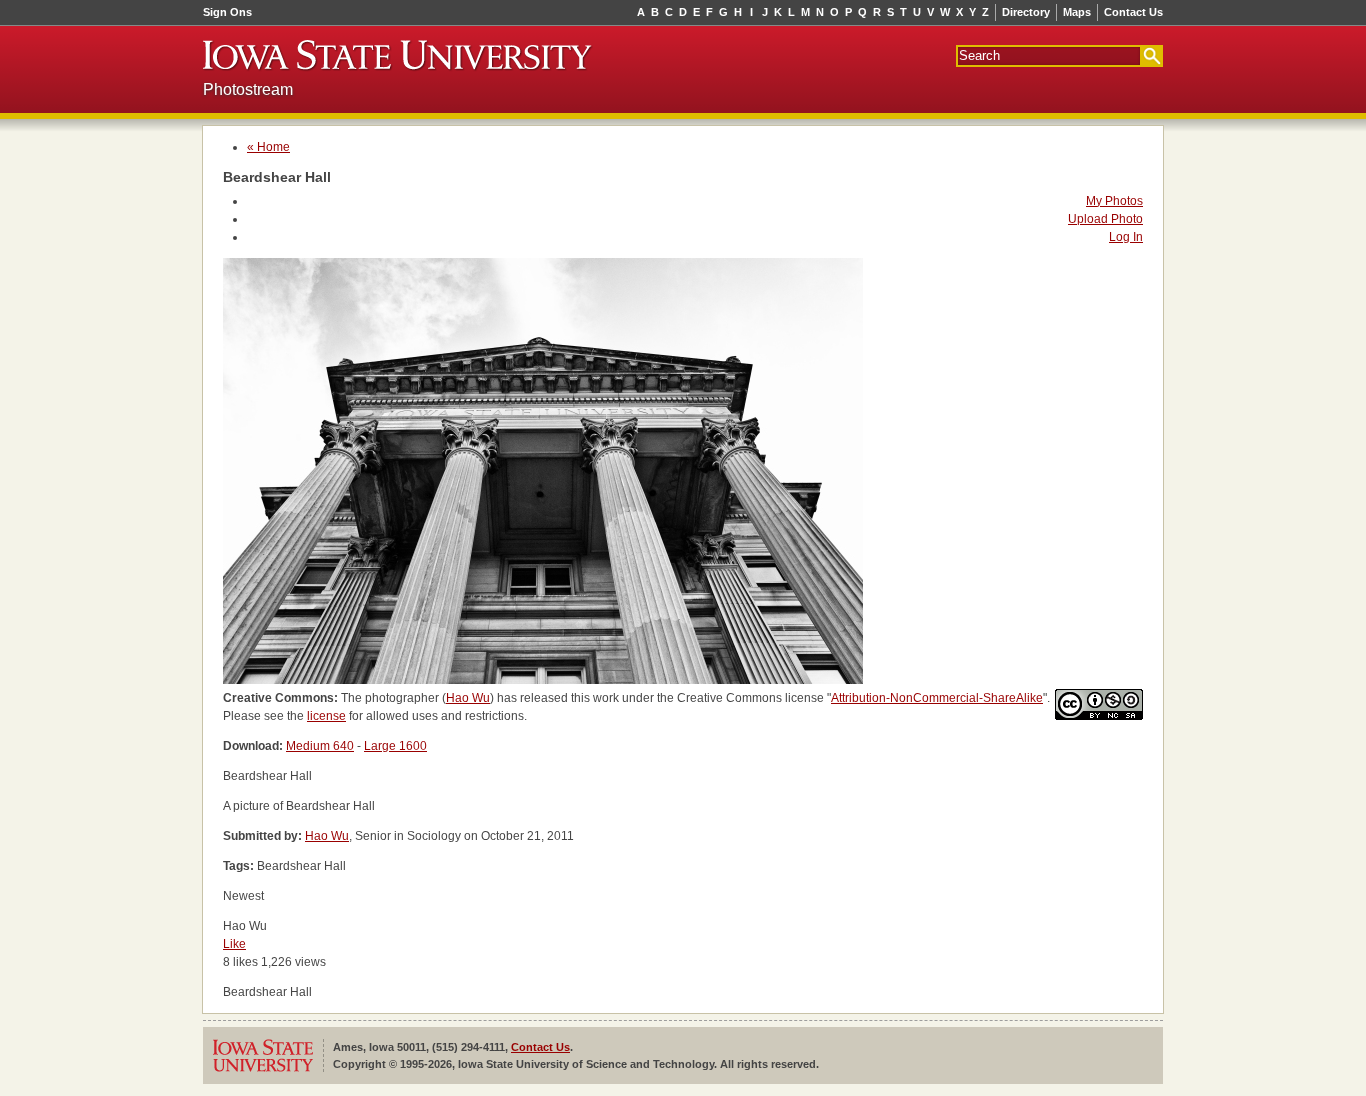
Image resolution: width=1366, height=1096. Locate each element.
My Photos (1114, 201)
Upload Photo (1105, 219)
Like (234, 944)
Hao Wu (468, 698)
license (326, 716)
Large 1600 (395, 746)
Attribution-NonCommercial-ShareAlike (937, 698)
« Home (268, 147)
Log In (1126, 237)
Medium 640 (320, 746)
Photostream (248, 89)
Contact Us (1133, 12)
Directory (1026, 12)
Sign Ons (227, 12)
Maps (1077, 12)
